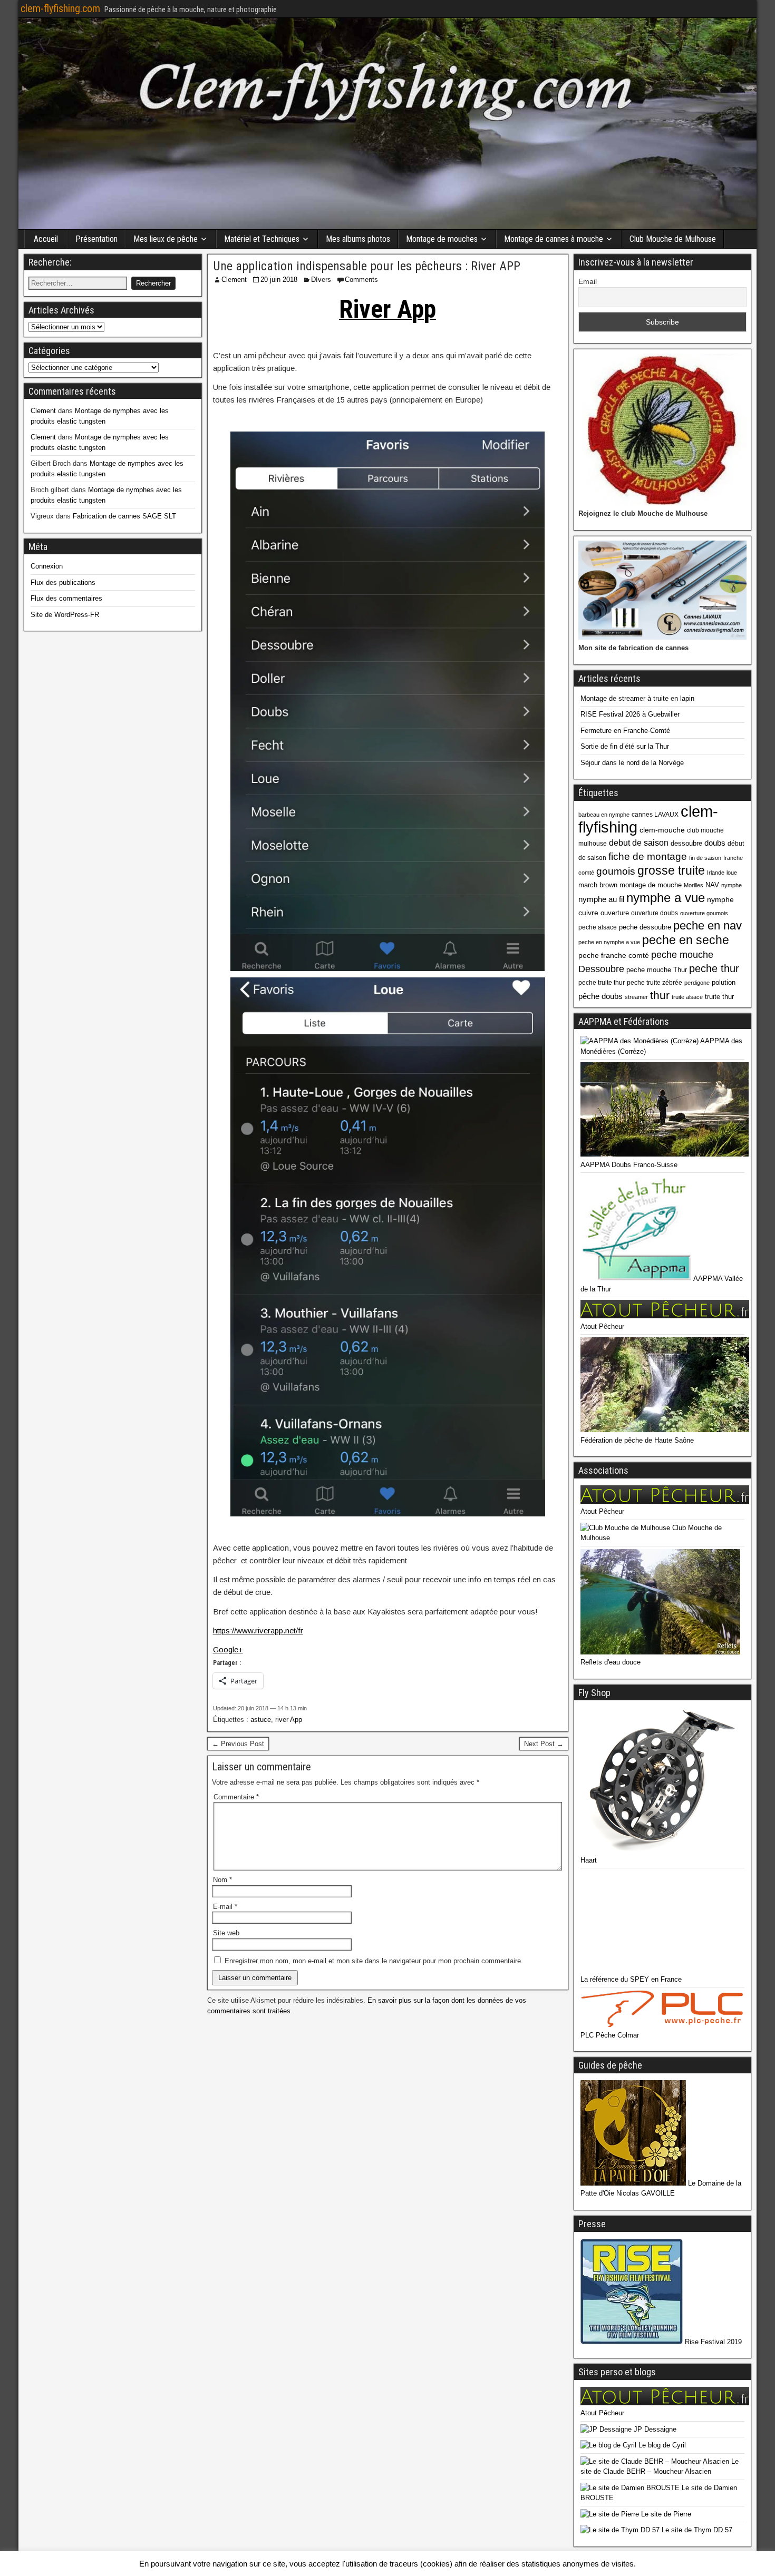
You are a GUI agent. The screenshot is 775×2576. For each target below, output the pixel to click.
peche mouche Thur (657, 970)
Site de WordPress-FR (65, 615)
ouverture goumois (704, 913)
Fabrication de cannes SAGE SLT (124, 516)
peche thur (714, 968)
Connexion (47, 566)
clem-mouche (662, 830)
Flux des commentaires (66, 598)
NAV (712, 885)
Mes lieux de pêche (166, 239)
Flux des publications (63, 582)
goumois (616, 871)
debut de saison (639, 843)
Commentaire (236, 1797)
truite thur (719, 997)
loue (732, 873)
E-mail (225, 1907)
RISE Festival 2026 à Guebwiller (630, 714)
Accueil (46, 239)
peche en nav (708, 925)
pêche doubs (600, 996)
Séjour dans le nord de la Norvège (632, 763)
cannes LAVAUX (655, 815)
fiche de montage (648, 856)
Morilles (694, 885)
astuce (261, 1720)
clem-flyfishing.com (60, 8)
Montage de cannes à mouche (554, 239)
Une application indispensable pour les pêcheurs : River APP (367, 266)
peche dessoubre (645, 927)
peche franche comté (614, 955)
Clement (234, 280)
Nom (222, 1880)
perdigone (697, 983)
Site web (226, 1933)
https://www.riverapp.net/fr (258, 1630)
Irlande (716, 873)
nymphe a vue (666, 898)
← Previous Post (238, 1744)
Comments (361, 280)
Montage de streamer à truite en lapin (637, 698)
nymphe (732, 885)
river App (289, 1720)
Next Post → (544, 1744)
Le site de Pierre (665, 2514)
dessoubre (686, 843)
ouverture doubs (655, 913)
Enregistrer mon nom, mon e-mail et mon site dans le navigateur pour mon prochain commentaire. (374, 1961)
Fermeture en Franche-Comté (625, 731)
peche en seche (686, 940)
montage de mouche (651, 885)
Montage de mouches (442, 239)
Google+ (228, 1649)
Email (588, 281)
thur (660, 995)
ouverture (615, 913)
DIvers (321, 280)
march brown (598, 885)
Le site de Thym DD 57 (696, 2530)
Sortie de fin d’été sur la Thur (625, 746)
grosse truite (671, 870)
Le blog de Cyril (661, 2445)
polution (724, 982)
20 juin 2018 (279, 280)
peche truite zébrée (655, 983)
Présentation (96, 239)
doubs (715, 843)
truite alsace (687, 997)
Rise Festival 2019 (712, 2342)
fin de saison (705, 858)
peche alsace (598, 927)
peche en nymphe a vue (609, 942)
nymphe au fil (601, 899)
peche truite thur (602, 983)
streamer (636, 997)
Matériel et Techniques (262, 239)
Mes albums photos (358, 239)
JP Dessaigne (654, 2429)
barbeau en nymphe (604, 815)
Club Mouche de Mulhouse (673, 239)
